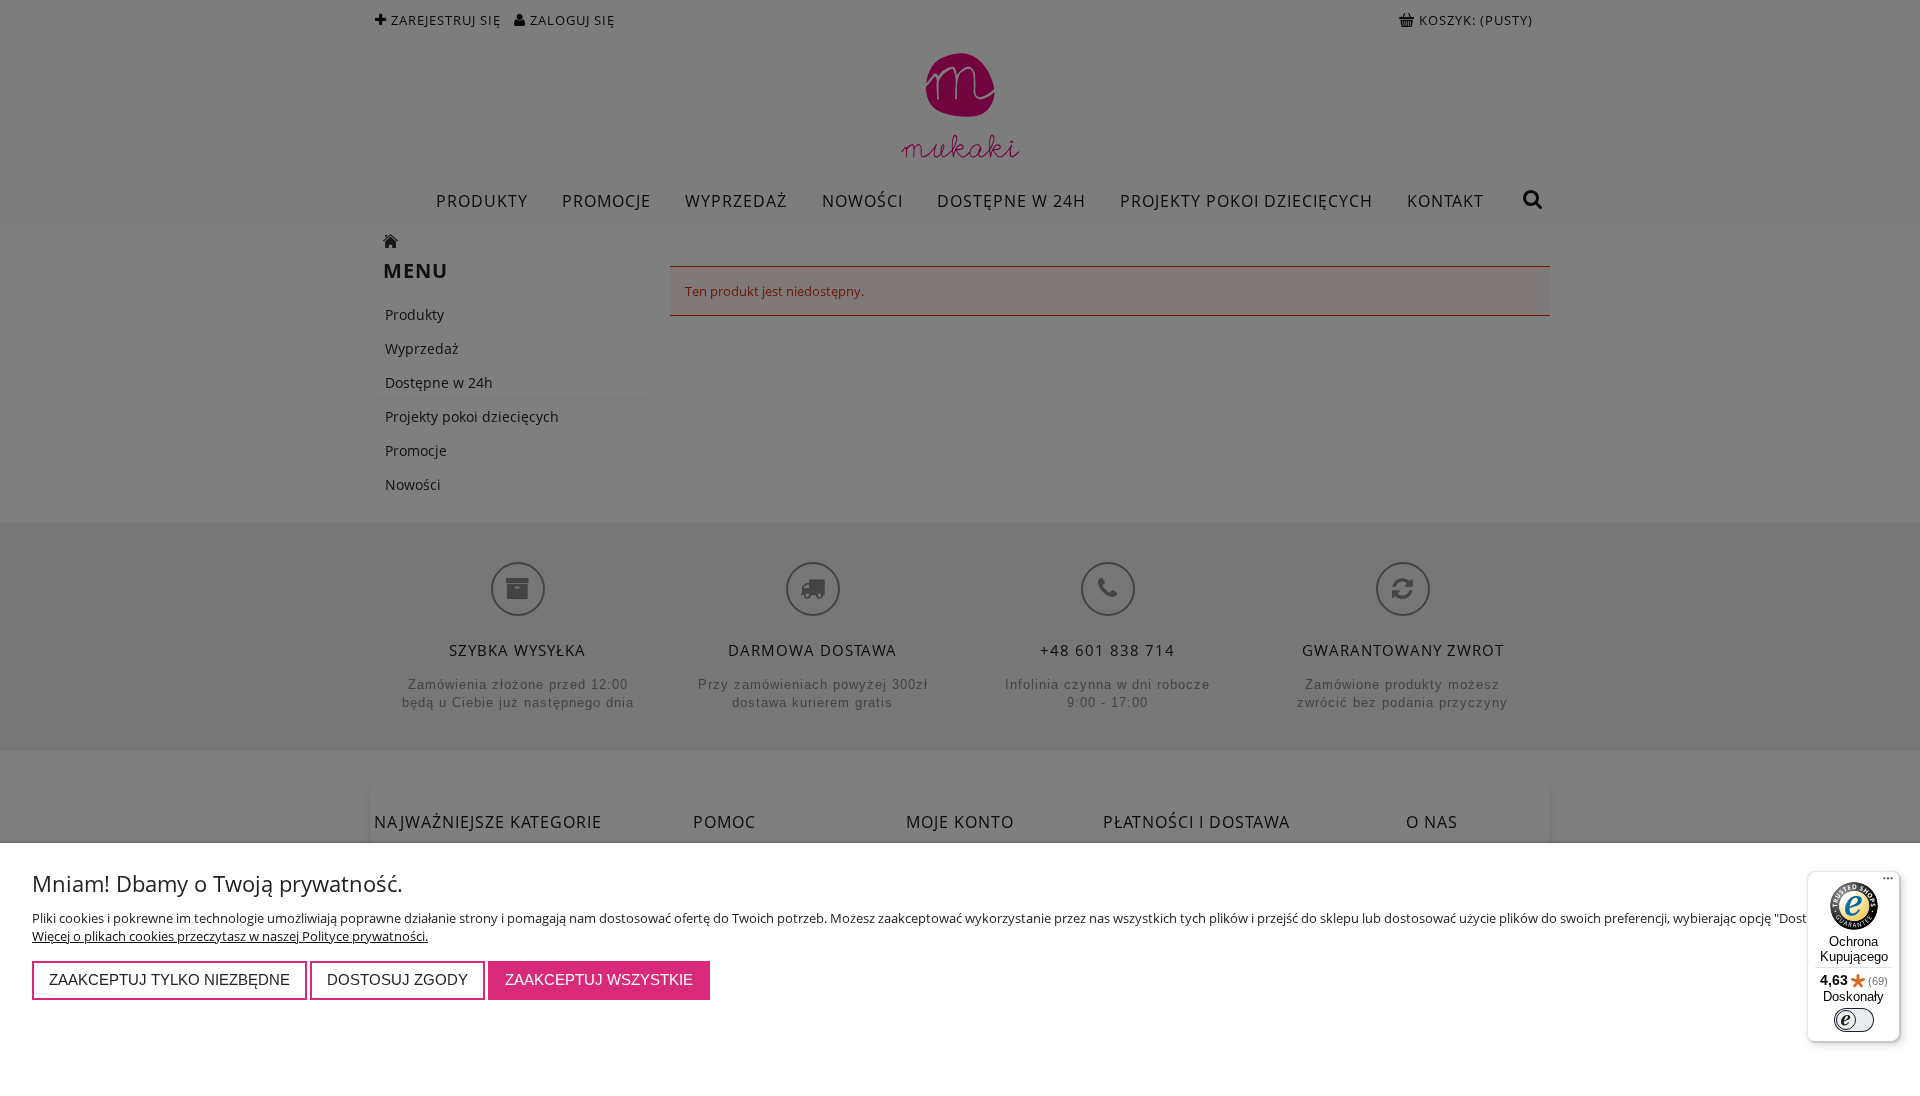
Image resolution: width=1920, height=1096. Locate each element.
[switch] (1854, 1020)
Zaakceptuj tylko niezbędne (169, 979)
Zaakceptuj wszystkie (599, 979)
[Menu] (1888, 883)
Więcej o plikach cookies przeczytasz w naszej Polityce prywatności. (230, 936)
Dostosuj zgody (397, 979)
